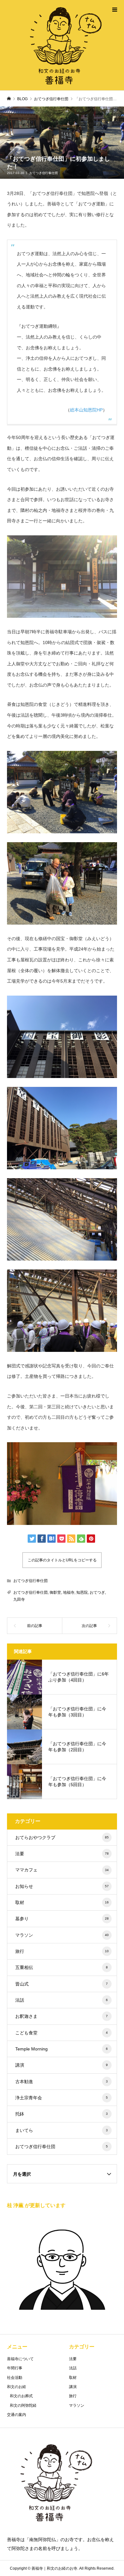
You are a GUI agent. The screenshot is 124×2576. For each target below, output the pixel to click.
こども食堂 (62, 2033)
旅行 (62, 1951)
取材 (62, 1902)
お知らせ (62, 1886)
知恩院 (82, 1592)
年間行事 (15, 2368)
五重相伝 (62, 1967)
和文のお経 (17, 2387)
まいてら (62, 2130)
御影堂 (55, 1592)
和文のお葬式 (21, 2396)
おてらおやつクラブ (62, 1837)
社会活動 (15, 2378)
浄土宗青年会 (62, 2098)
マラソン (62, 1935)
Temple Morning (62, 2049)
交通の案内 (17, 2415)
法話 (62, 2000)
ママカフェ (62, 1870)
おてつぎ (97, 1592)
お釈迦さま (62, 2016)
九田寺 (19, 1599)
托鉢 (62, 2114)
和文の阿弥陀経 (23, 2405)
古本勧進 (62, 2082)
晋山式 (62, 1984)
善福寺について (20, 2359)
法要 (62, 1854)
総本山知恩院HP (86, 410)
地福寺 (69, 1592)
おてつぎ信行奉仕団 (44, 173)
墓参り (62, 1919)
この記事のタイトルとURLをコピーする (62, 1560)
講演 (62, 2065)
